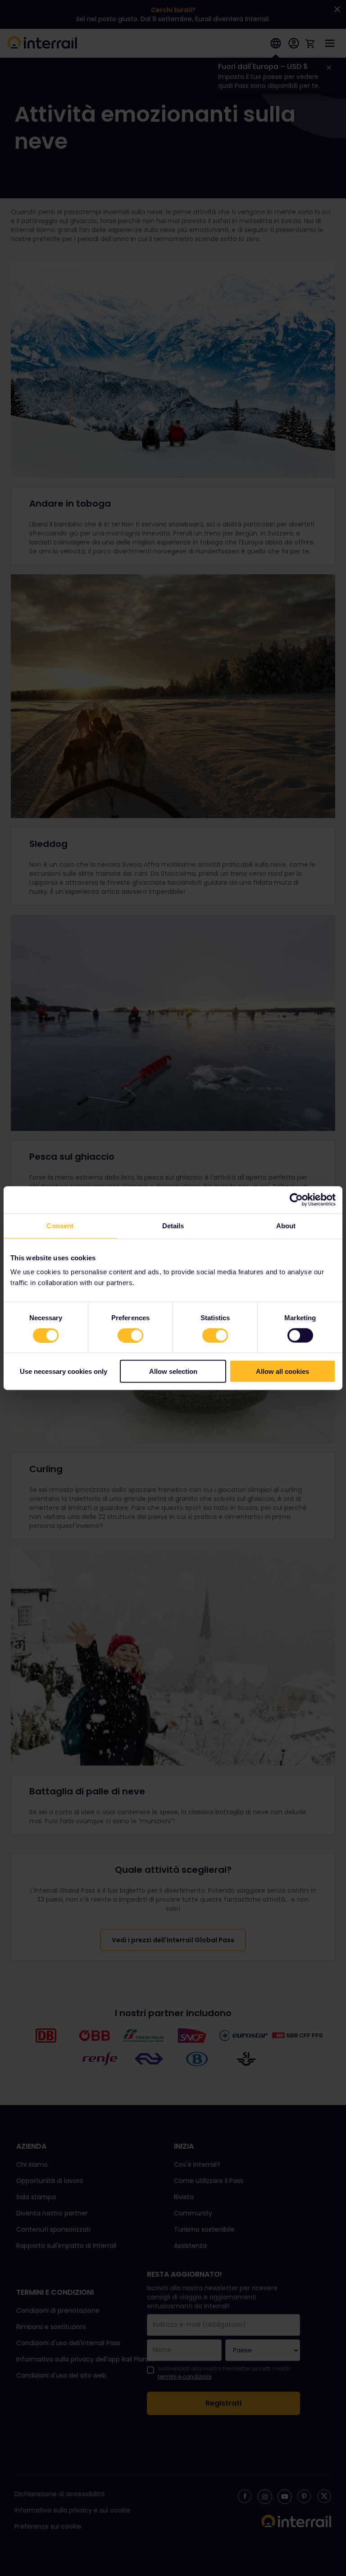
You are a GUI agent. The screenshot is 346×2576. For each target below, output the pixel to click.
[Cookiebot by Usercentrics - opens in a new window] (296, 1199)
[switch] (130, 1335)
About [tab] (286, 1225)
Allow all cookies (282, 1371)
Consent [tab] (60, 1225)
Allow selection (173, 1371)
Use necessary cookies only (64, 1371)
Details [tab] (173, 1225)
